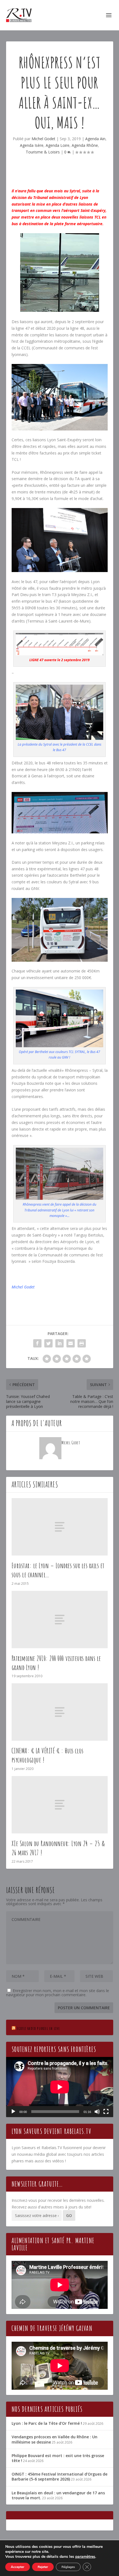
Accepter (18, 2567)
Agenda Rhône (85, 145)
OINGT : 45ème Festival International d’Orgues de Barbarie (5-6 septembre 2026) (59, 2477)
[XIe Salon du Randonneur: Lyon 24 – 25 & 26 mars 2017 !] (60, 1805)
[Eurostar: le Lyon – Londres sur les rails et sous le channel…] (60, 1527)
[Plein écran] (106, 2112)
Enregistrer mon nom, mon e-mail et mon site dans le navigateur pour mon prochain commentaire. (58, 1993)
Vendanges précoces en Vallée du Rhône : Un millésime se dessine (55, 2439)
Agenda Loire (58, 145)
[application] (60, 2087)
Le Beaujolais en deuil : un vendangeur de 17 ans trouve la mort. (58, 2495)
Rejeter (43, 2567)
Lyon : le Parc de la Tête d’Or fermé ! (47, 2423)
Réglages (68, 2567)
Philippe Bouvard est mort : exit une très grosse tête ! (58, 2458)
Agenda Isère (32, 145)
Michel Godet (43, 139)
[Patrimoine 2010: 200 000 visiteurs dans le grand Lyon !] (60, 1620)
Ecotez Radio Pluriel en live (39, 2028)
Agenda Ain (95, 139)
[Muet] (97, 2112)
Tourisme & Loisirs (43, 152)
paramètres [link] (85, 2557)
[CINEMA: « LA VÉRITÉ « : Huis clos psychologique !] (60, 1712)
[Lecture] (13, 2112)
